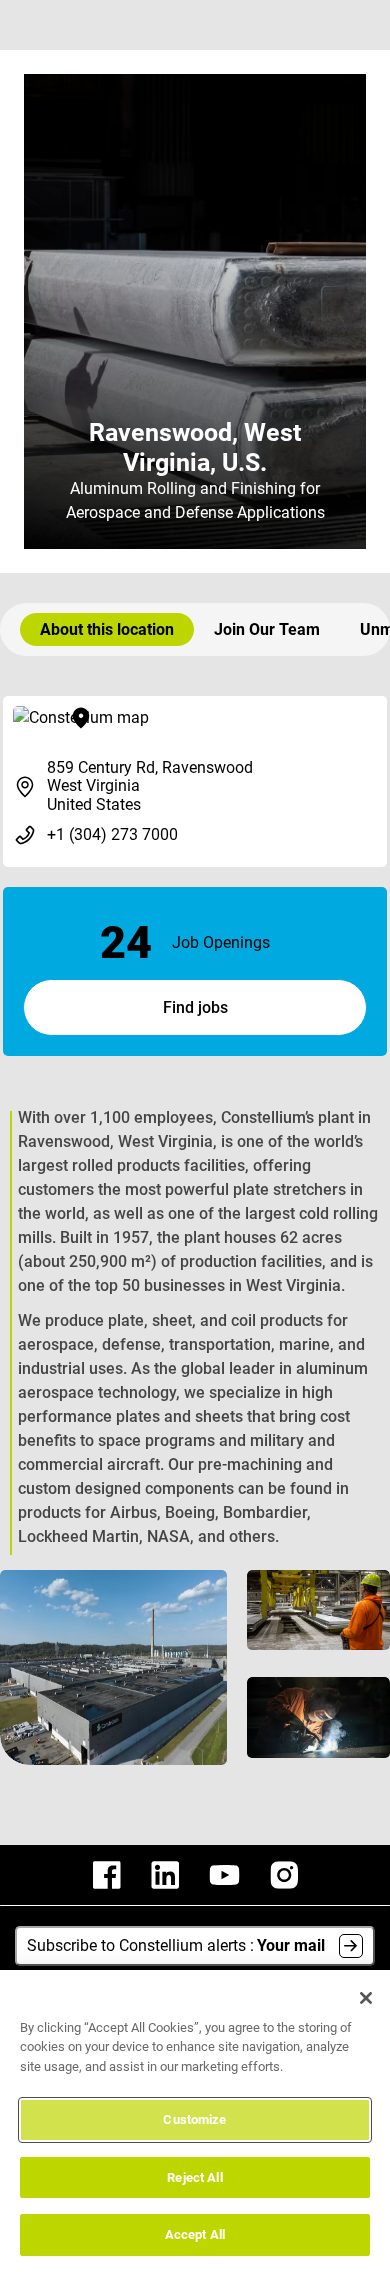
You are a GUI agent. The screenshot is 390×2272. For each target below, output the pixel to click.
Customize (194, 2119)
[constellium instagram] (284, 1875)
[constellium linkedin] (165, 1875)
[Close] (366, 1998)
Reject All (194, 2177)
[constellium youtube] (224, 1875)
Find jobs (195, 1007)
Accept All (195, 2234)
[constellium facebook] (107, 1875)
